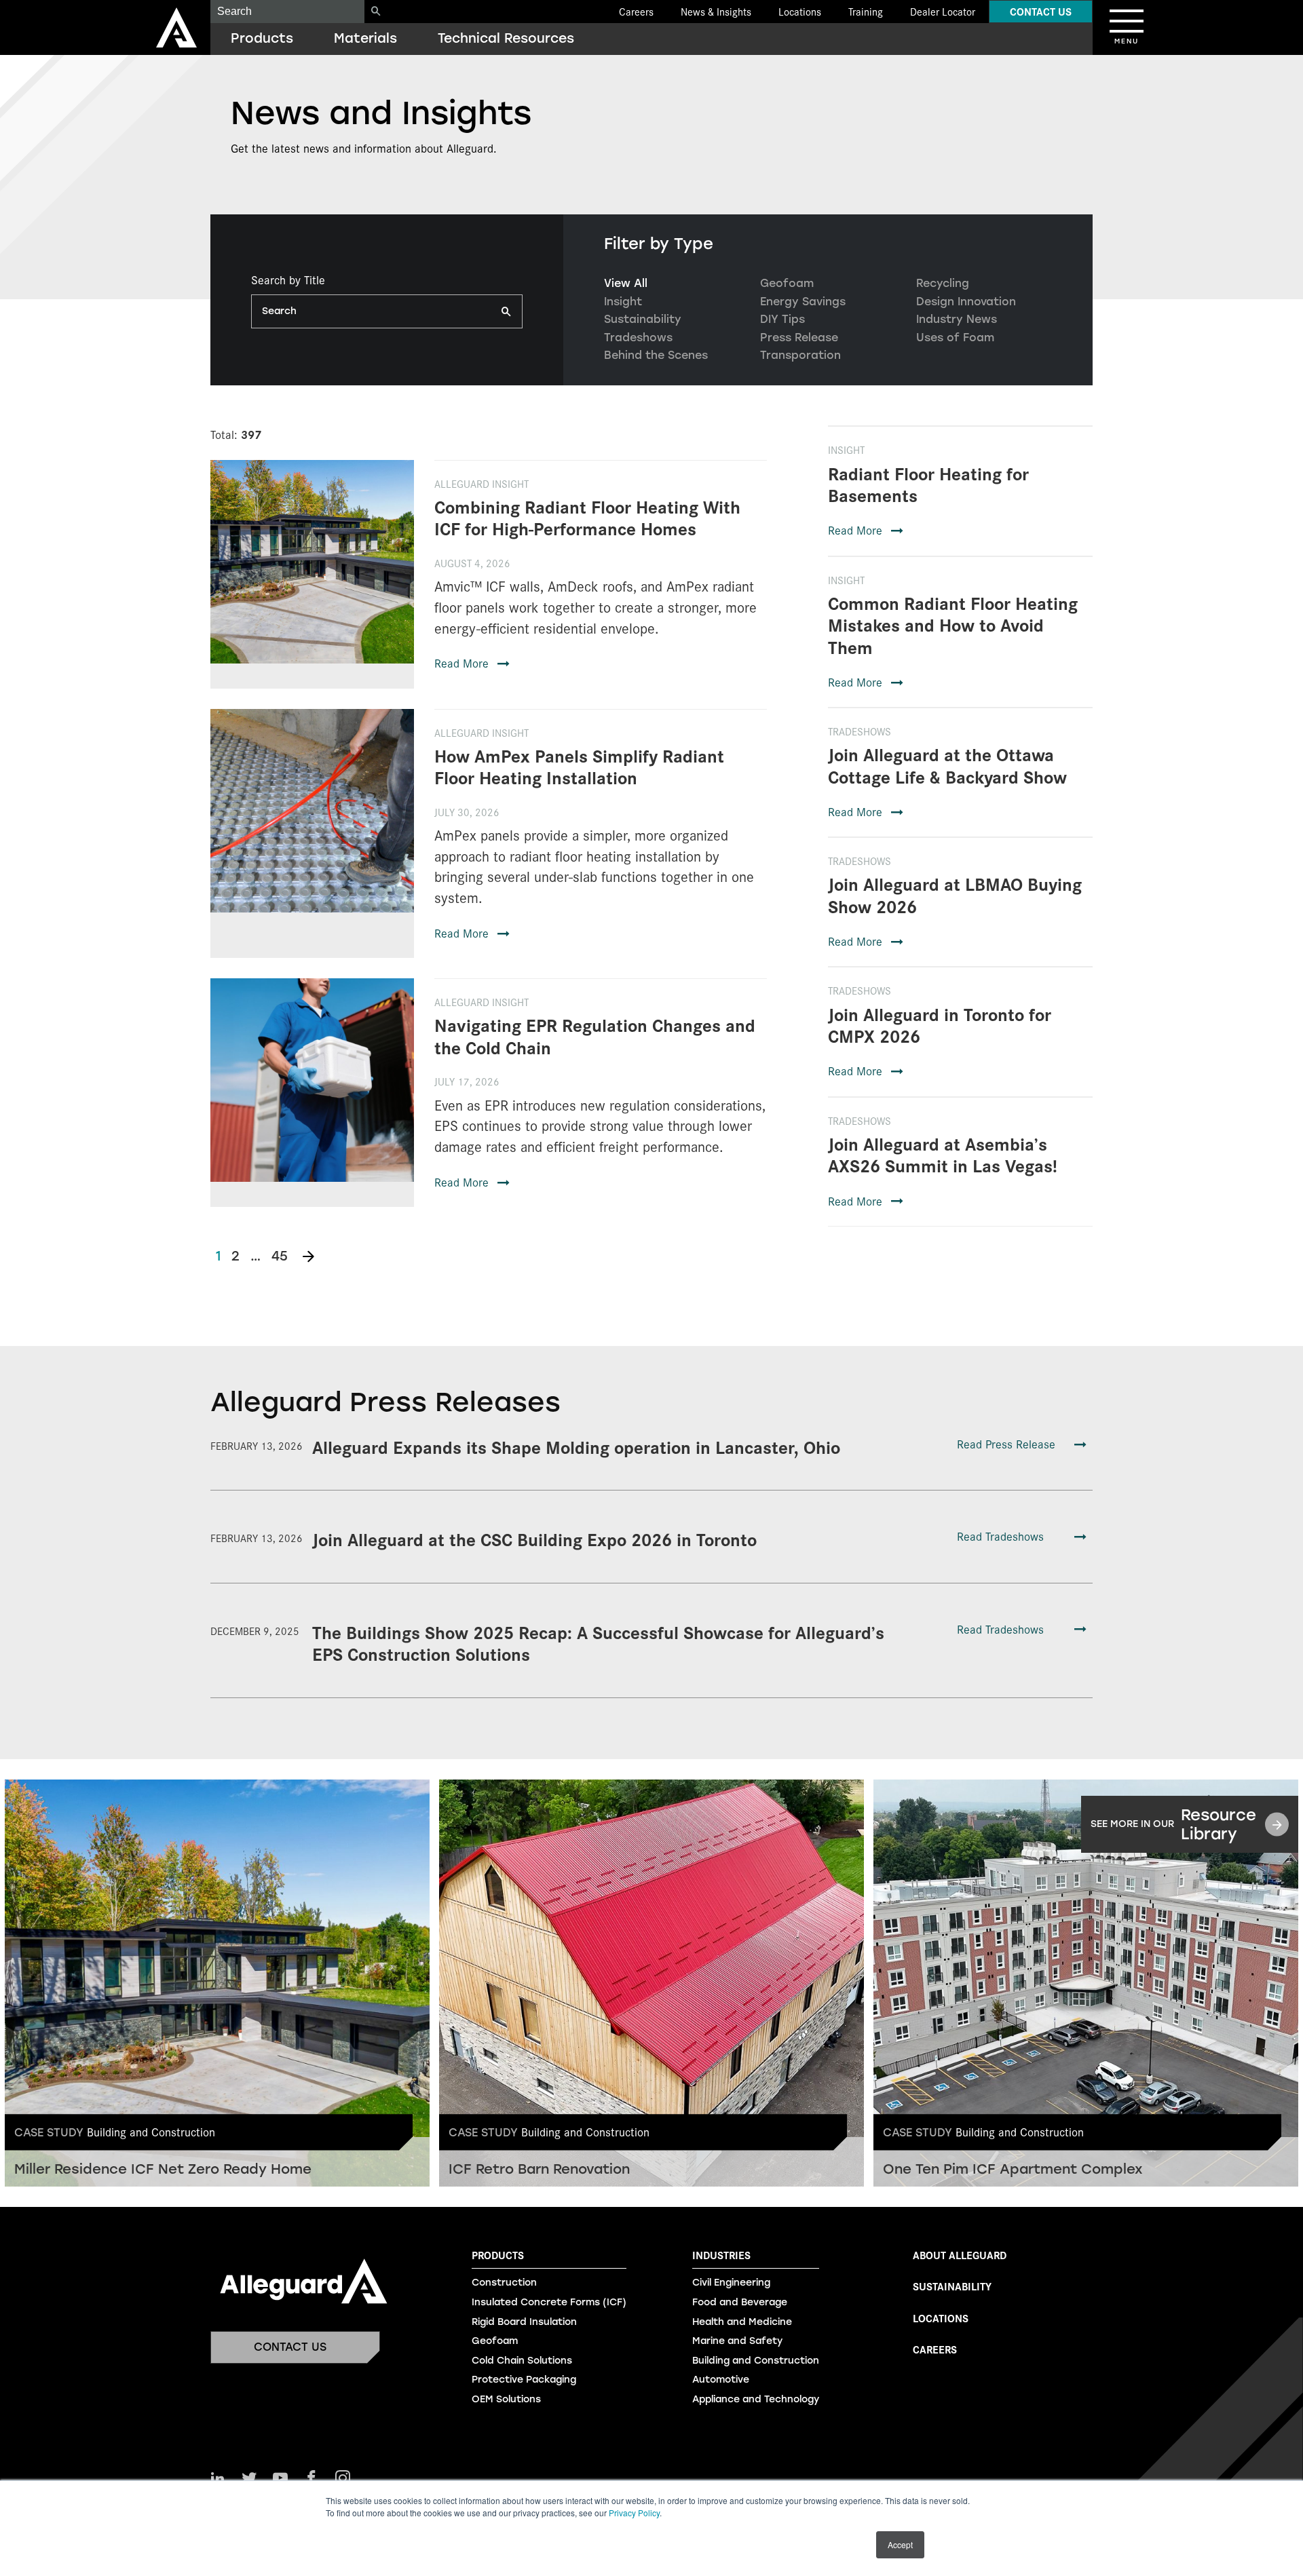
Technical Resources (506, 38)
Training (866, 11)
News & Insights (716, 11)
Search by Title (288, 280)
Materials (365, 38)
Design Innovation (966, 302)
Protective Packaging (524, 2380)
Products (262, 38)
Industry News (957, 319)
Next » (308, 1256)
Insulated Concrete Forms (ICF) (549, 2302)
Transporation (800, 355)
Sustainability (643, 319)
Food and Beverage (740, 2302)
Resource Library (1173, 1824)
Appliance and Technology (756, 2399)
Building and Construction (756, 2361)
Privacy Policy (634, 2513)
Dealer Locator (943, 11)
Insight (623, 302)
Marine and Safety (737, 2341)
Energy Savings (803, 302)
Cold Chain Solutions (522, 2361)
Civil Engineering (731, 2283)
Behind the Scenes (656, 355)
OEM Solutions (506, 2399)
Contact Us (1041, 11)
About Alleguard (960, 2255)
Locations (800, 11)
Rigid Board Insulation (524, 2322)
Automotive (721, 2380)
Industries (721, 2255)
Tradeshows (638, 338)
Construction (504, 2283)
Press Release (799, 338)
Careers (636, 11)
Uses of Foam (955, 338)
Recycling (943, 283)
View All (626, 283)
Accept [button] (900, 2544)
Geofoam (787, 283)
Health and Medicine (742, 2322)
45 (280, 1256)
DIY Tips (782, 319)
